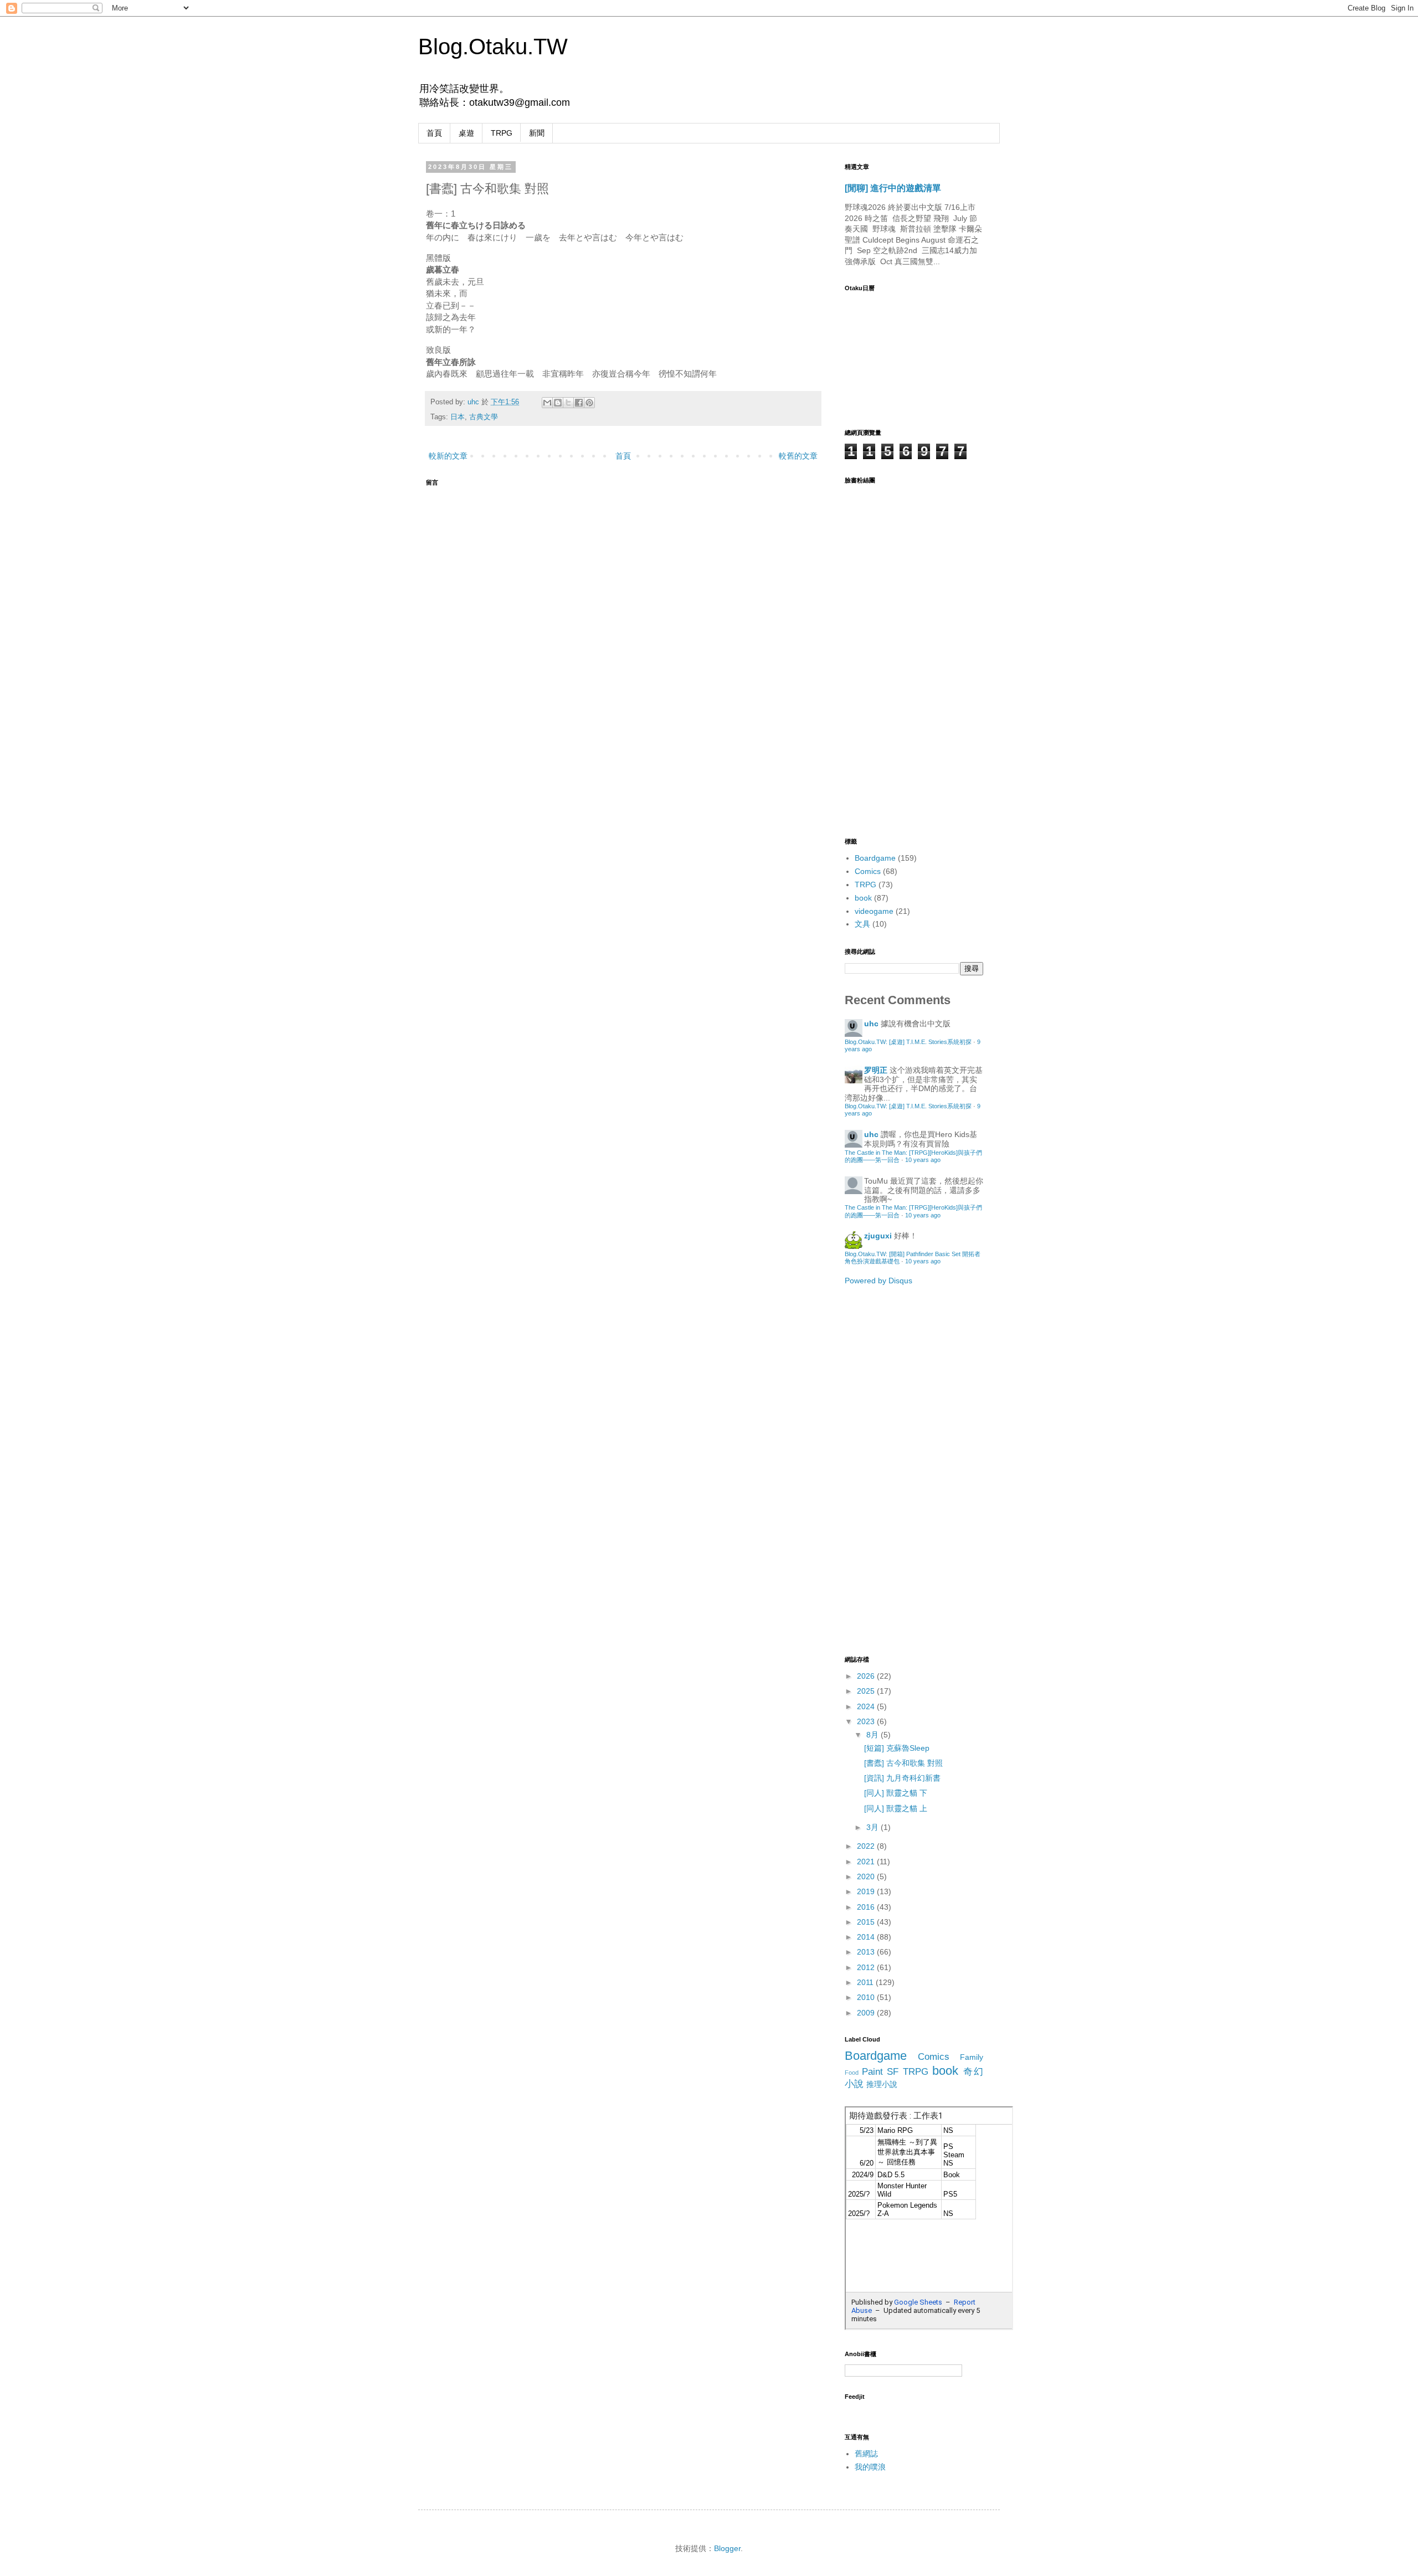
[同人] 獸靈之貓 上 (896, 1808)
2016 (867, 1907)
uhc (474, 402)
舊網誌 (866, 2454)
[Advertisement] (889, 1469)
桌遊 (466, 133)
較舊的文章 (798, 456)
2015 (867, 1922)
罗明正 (876, 1070)
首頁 (434, 133)
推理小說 (882, 2084)
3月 (874, 1827)
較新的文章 (448, 456)
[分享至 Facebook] (579, 403)
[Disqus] (623, 631)
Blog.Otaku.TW (493, 47)
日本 (458, 417)
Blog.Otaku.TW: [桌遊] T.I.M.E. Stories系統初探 (908, 1042)
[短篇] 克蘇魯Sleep (897, 1748)
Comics (868, 871)
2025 (867, 1691)
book (863, 898)
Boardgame (875, 858)
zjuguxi (878, 1236)
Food (852, 2073)
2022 (867, 1846)
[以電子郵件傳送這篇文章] (547, 403)
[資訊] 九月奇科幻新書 (902, 1778)
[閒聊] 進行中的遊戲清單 (893, 188)
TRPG (502, 133)
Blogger (727, 2548)
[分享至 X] (568, 403)
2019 (867, 1891)
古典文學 (484, 417)
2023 (867, 1721)
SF (893, 2072)
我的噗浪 (870, 2467)
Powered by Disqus (878, 1281)
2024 (867, 1706)
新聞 (537, 133)
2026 (867, 1676)
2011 (866, 1982)
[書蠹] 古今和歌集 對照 (903, 1763)
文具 (862, 924)
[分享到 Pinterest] (589, 403)
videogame (874, 911)
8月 (874, 1735)
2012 (867, 1967)
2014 (867, 1937)
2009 (867, 2013)
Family (972, 2057)
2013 (867, 1952)
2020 (867, 1876)
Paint (872, 2072)
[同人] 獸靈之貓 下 (896, 1793)
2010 (867, 1997)
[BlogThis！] (558, 403)
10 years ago (923, 1160)
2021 (867, 1862)
